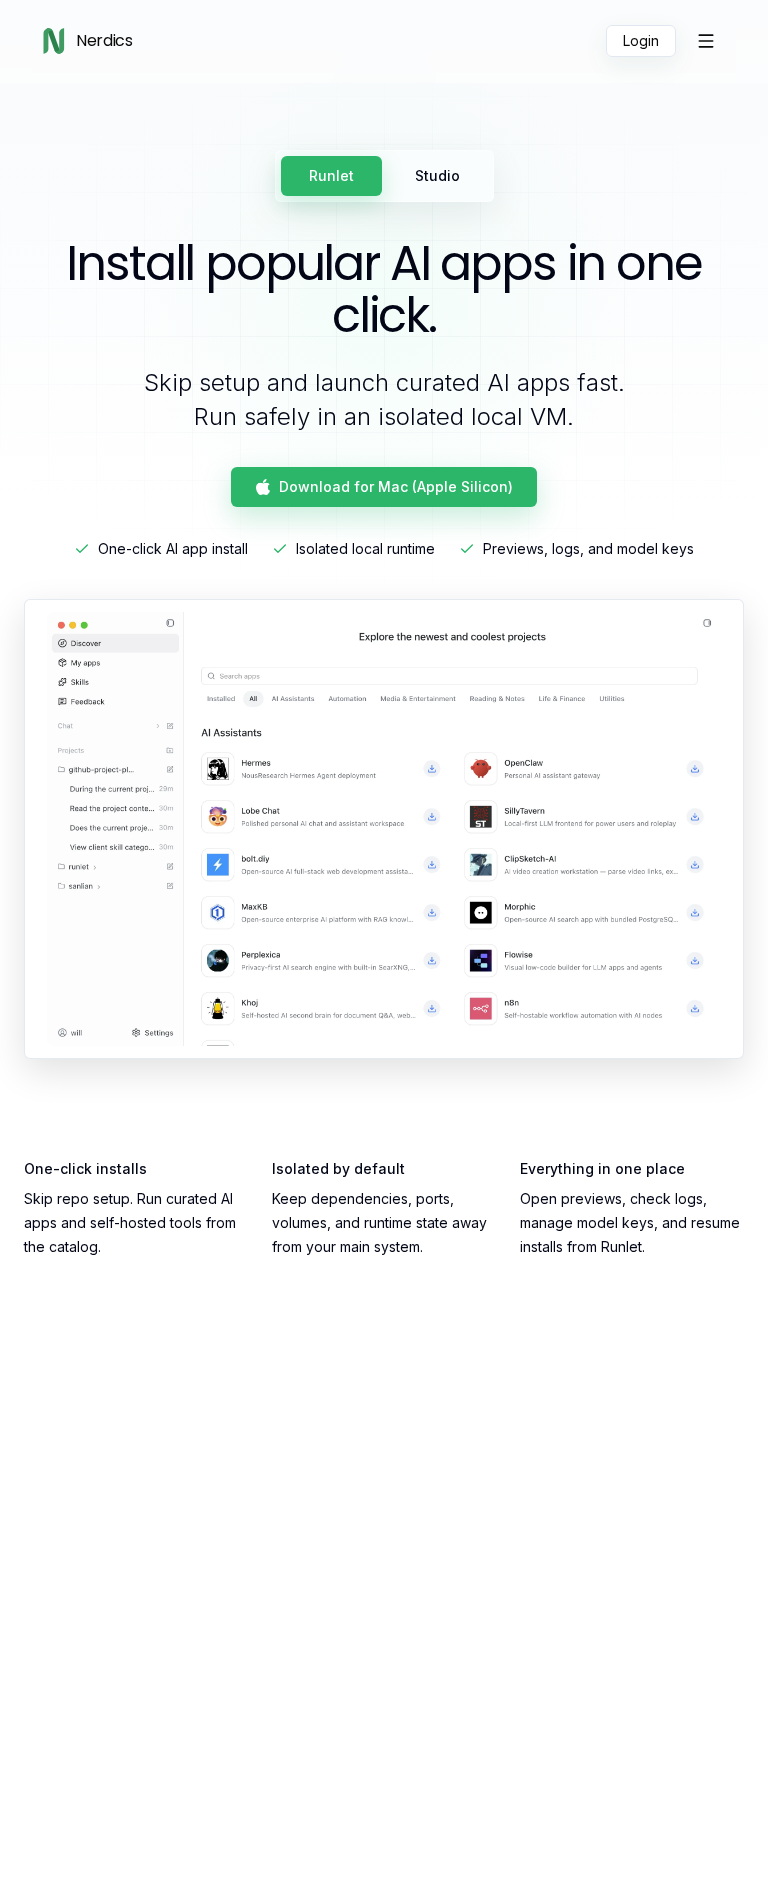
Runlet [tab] (331, 175)
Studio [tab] (437, 175)
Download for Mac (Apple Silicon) (396, 486)
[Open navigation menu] (706, 41)
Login (641, 40)
